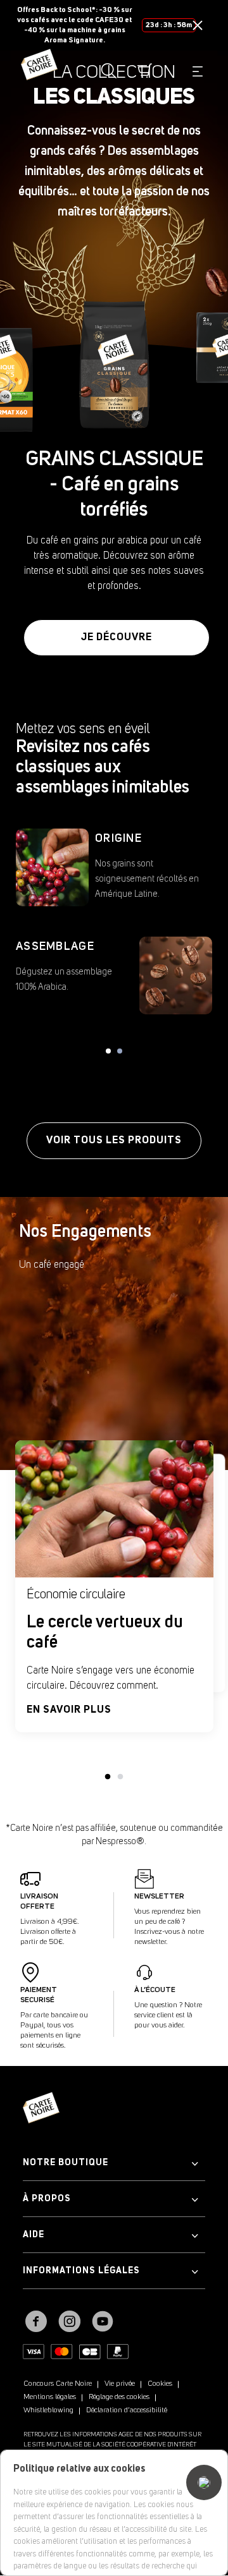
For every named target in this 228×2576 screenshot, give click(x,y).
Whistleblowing (48, 2410)
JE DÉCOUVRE (117, 638)
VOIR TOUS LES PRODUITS (114, 1141)
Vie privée (120, 2384)
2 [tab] (120, 1777)
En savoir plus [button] (69, 1710)
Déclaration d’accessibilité (127, 2410)
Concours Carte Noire (58, 2384)
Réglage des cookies (119, 2397)
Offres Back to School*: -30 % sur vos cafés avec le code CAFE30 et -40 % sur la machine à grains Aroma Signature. (75, 25)
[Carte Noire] (39, 71)
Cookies (160, 2384)
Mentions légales (50, 2397)
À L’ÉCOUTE (155, 1990)
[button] (198, 25)
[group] (114, 365)
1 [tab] (108, 1777)
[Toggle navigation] (197, 71)
